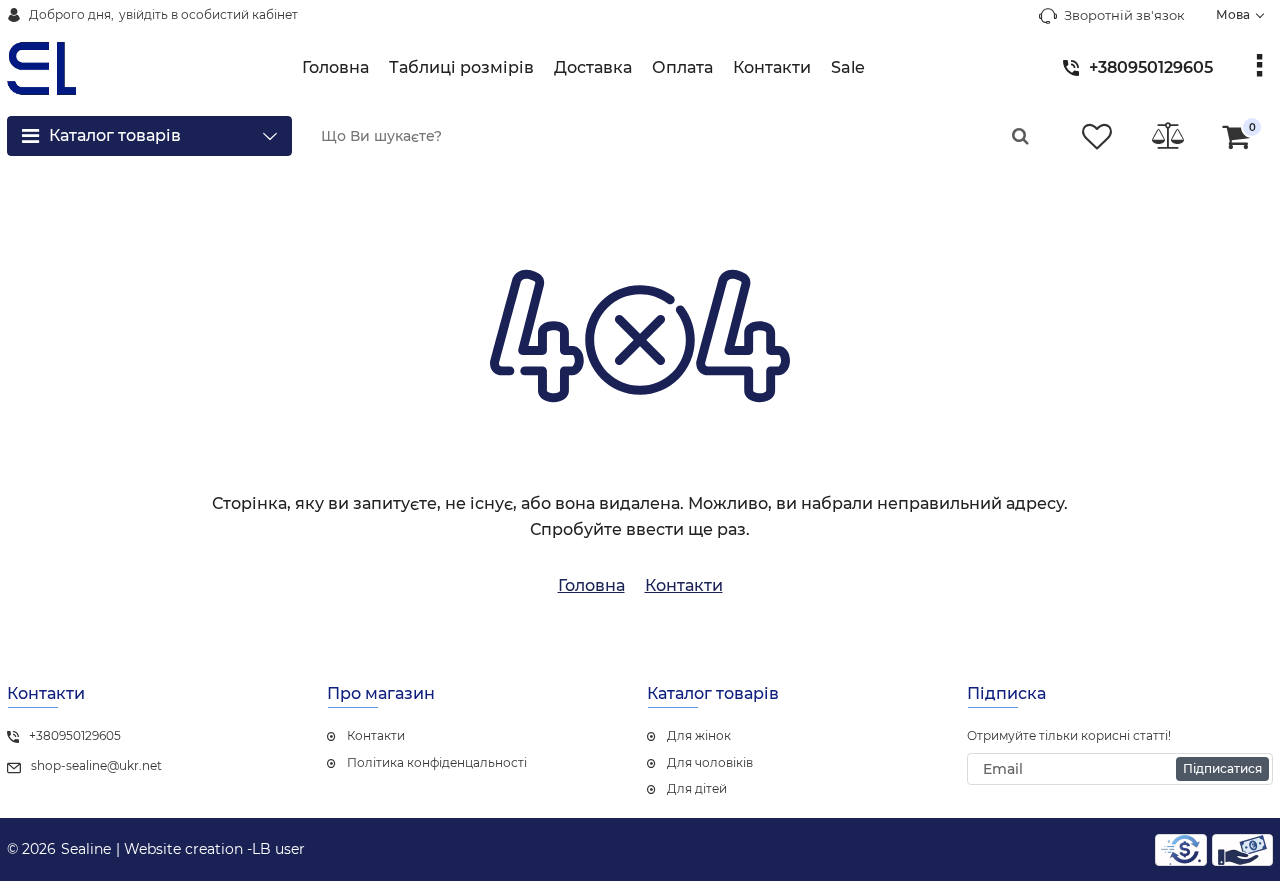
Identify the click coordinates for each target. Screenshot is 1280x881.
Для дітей (697, 788)
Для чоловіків (710, 762)
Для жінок (699, 735)
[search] (1020, 136)
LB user (278, 849)
